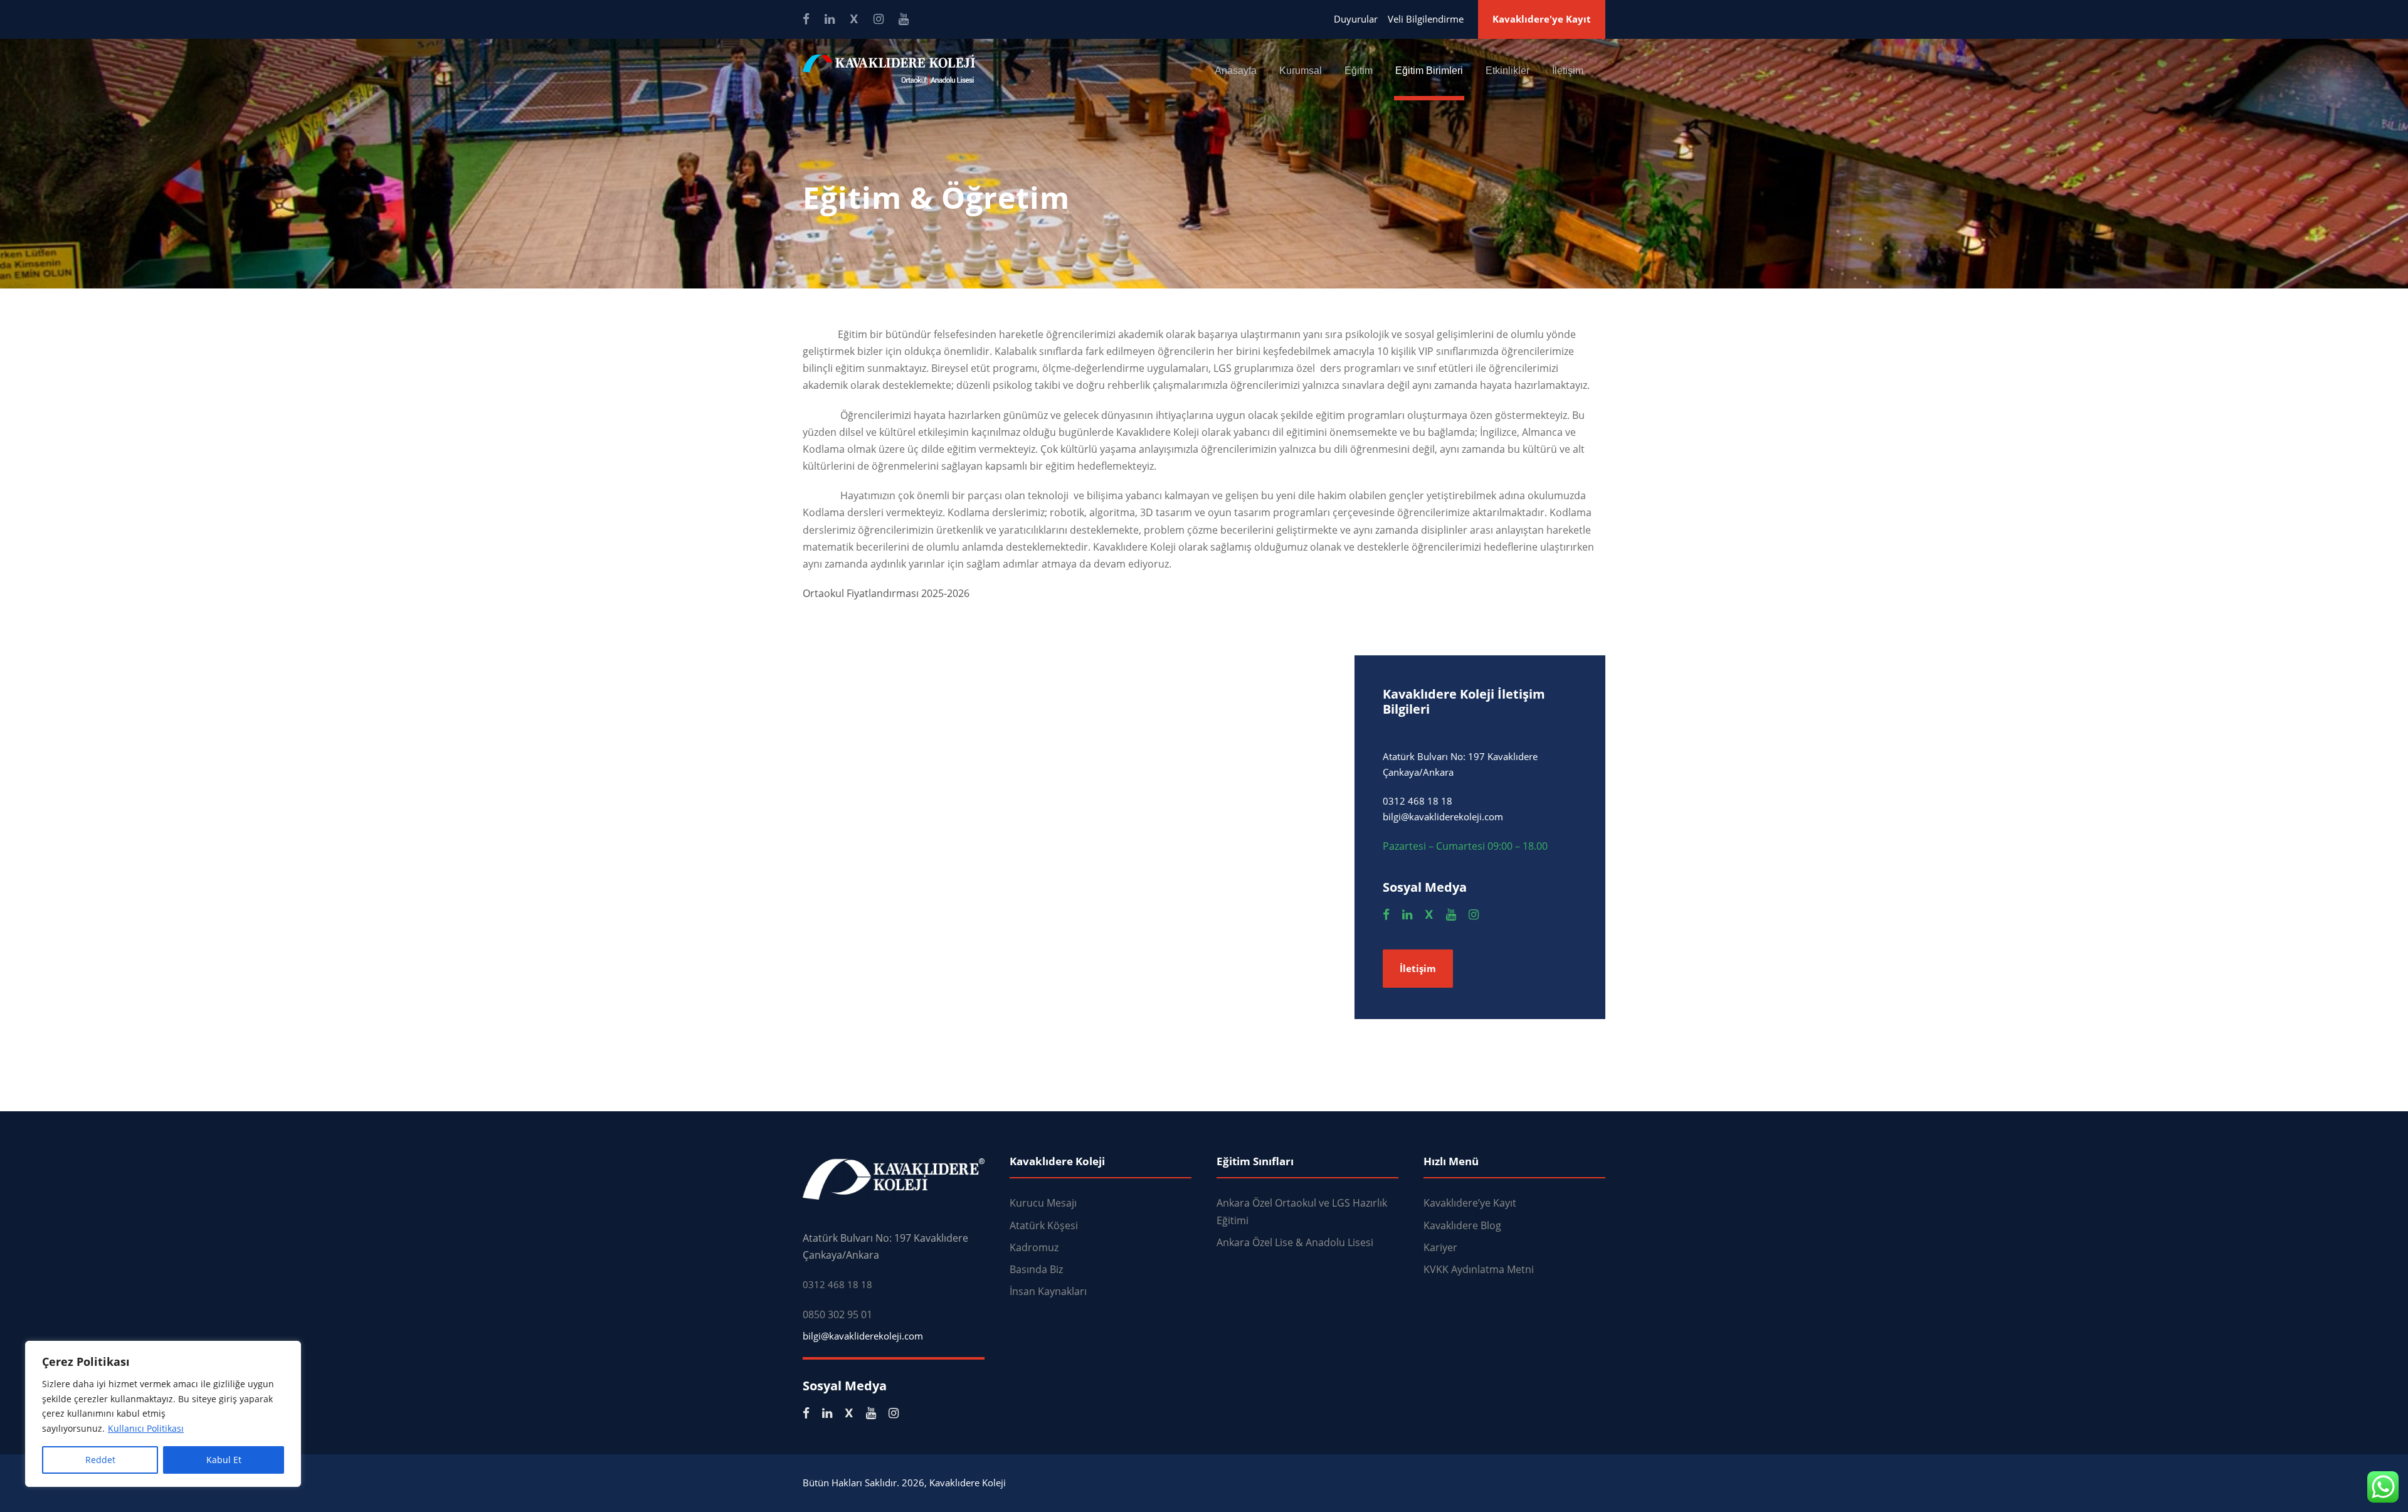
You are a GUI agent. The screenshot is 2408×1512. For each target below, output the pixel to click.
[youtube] (904, 19)
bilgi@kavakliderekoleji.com (863, 1336)
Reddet (100, 1460)
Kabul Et (224, 1460)
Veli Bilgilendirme (1426, 19)
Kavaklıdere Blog (1462, 1225)
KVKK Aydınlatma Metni (1479, 1269)
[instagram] (879, 19)
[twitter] (854, 19)
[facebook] (806, 19)
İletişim (1568, 71)
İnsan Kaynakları (1048, 1291)
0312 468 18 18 (837, 1284)
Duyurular (1356, 19)
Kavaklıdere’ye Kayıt (1470, 1203)
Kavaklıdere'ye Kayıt (1542, 19)
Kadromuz (1034, 1247)
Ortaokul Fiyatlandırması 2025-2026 (886, 593)
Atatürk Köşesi (1044, 1225)
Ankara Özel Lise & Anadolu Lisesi (1295, 1242)
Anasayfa (1236, 71)
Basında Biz (1036, 1269)
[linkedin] (830, 19)
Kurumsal (1301, 71)
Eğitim (1359, 71)
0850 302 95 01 (837, 1314)
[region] (163, 1414)
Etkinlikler (1508, 71)
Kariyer (1440, 1247)
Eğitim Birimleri (1429, 71)
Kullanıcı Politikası (146, 1428)
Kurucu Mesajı (1043, 1203)
